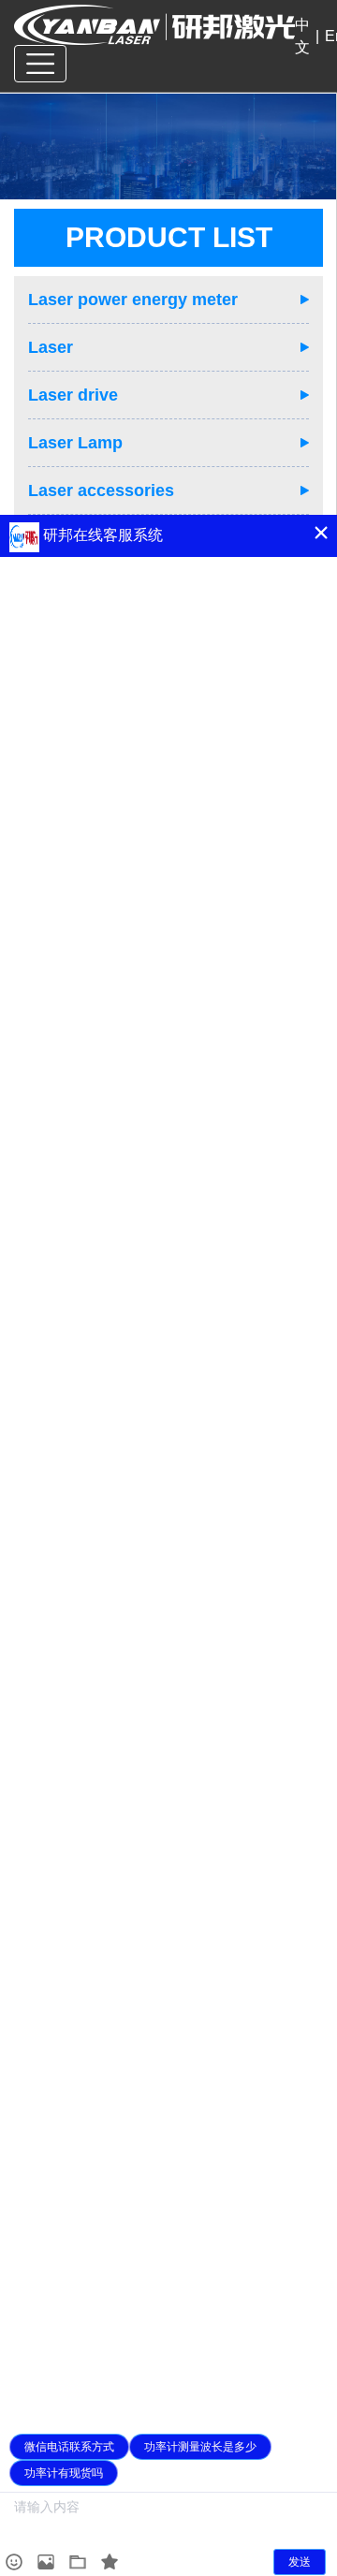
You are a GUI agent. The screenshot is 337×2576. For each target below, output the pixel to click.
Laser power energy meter (133, 300)
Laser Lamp (75, 443)
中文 (302, 36)
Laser (51, 347)
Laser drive (73, 395)
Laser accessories (101, 490)
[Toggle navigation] (40, 64)
